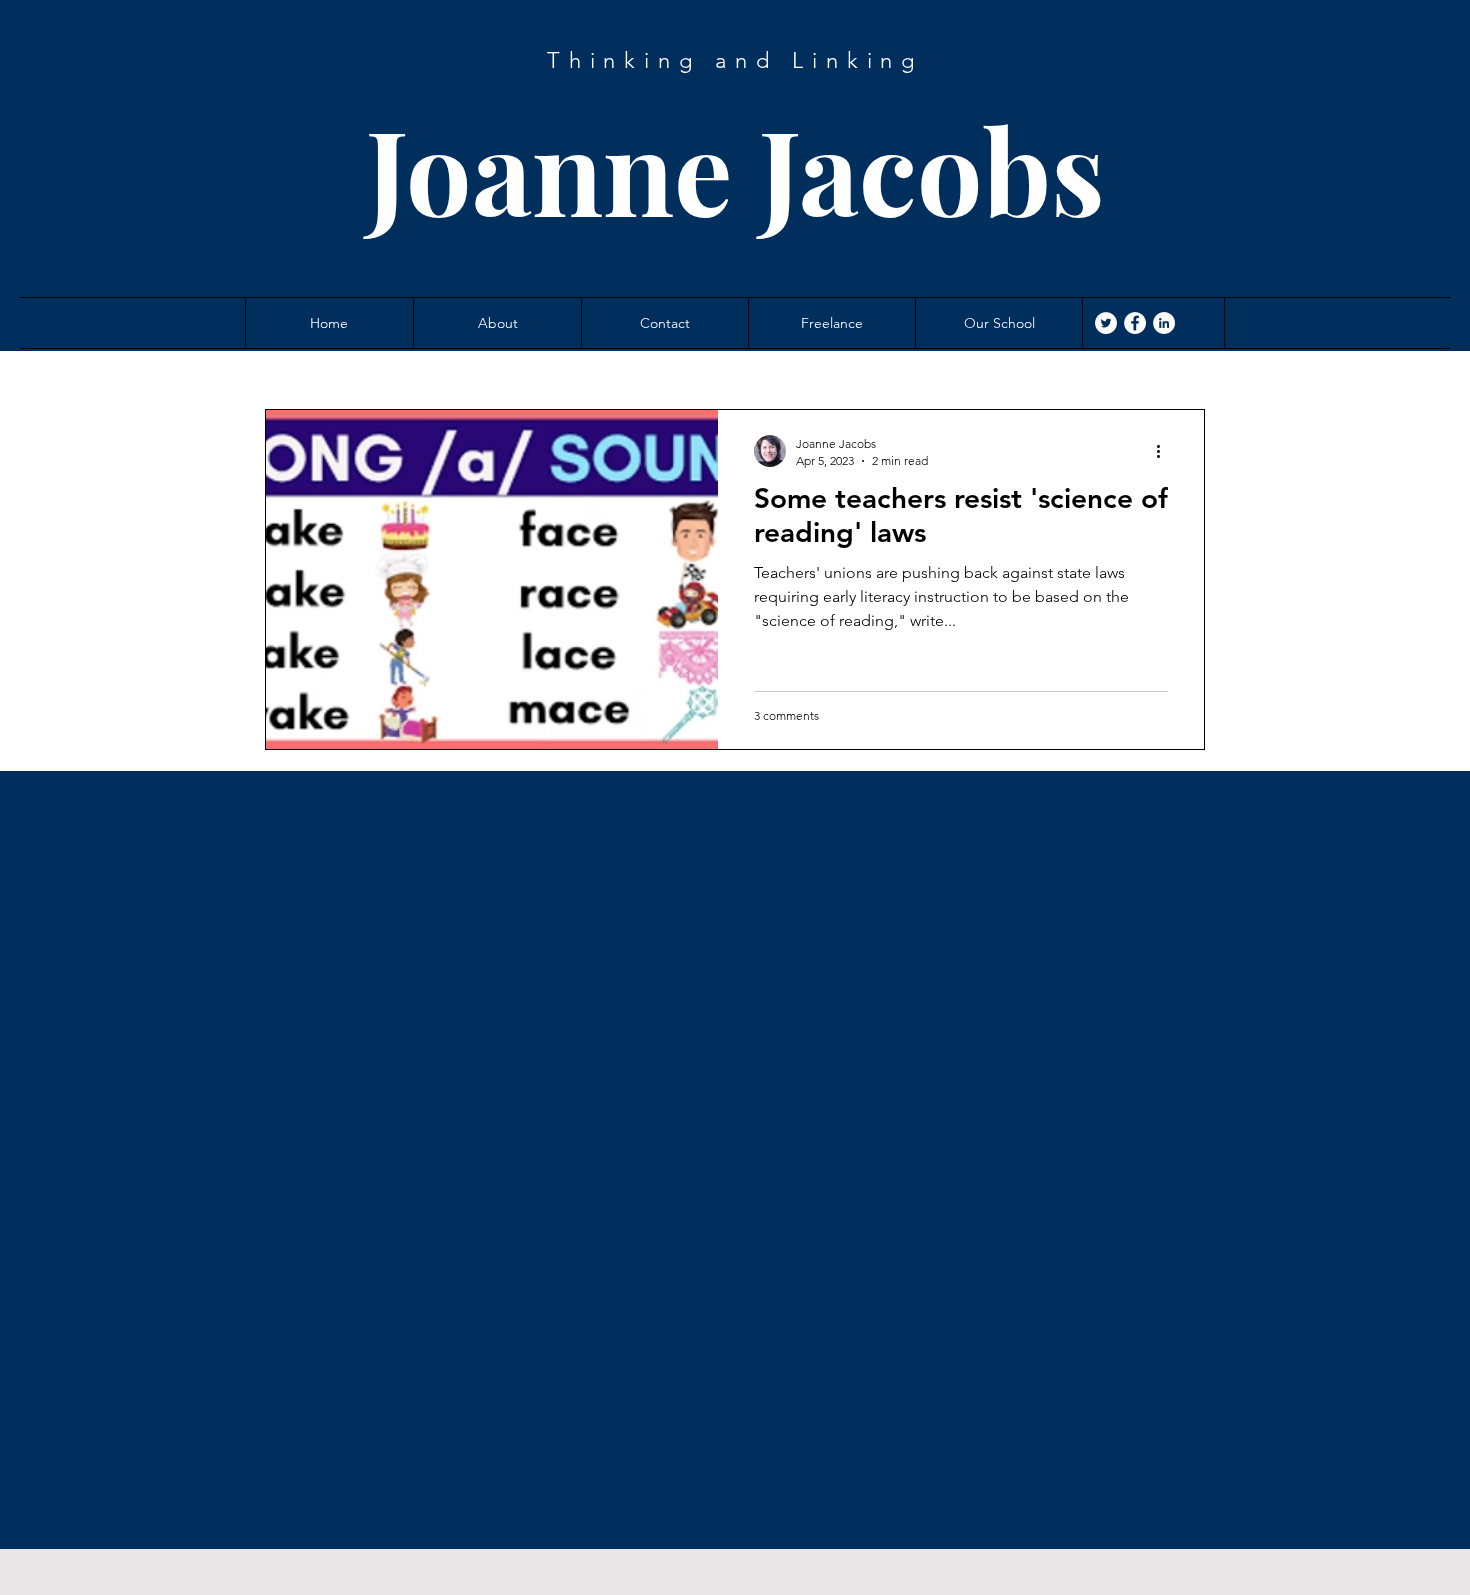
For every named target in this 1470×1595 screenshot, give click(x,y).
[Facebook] (1135, 323)
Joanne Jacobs (735, 168)
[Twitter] (1106, 323)
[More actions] (1165, 451)
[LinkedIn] (1164, 323)
